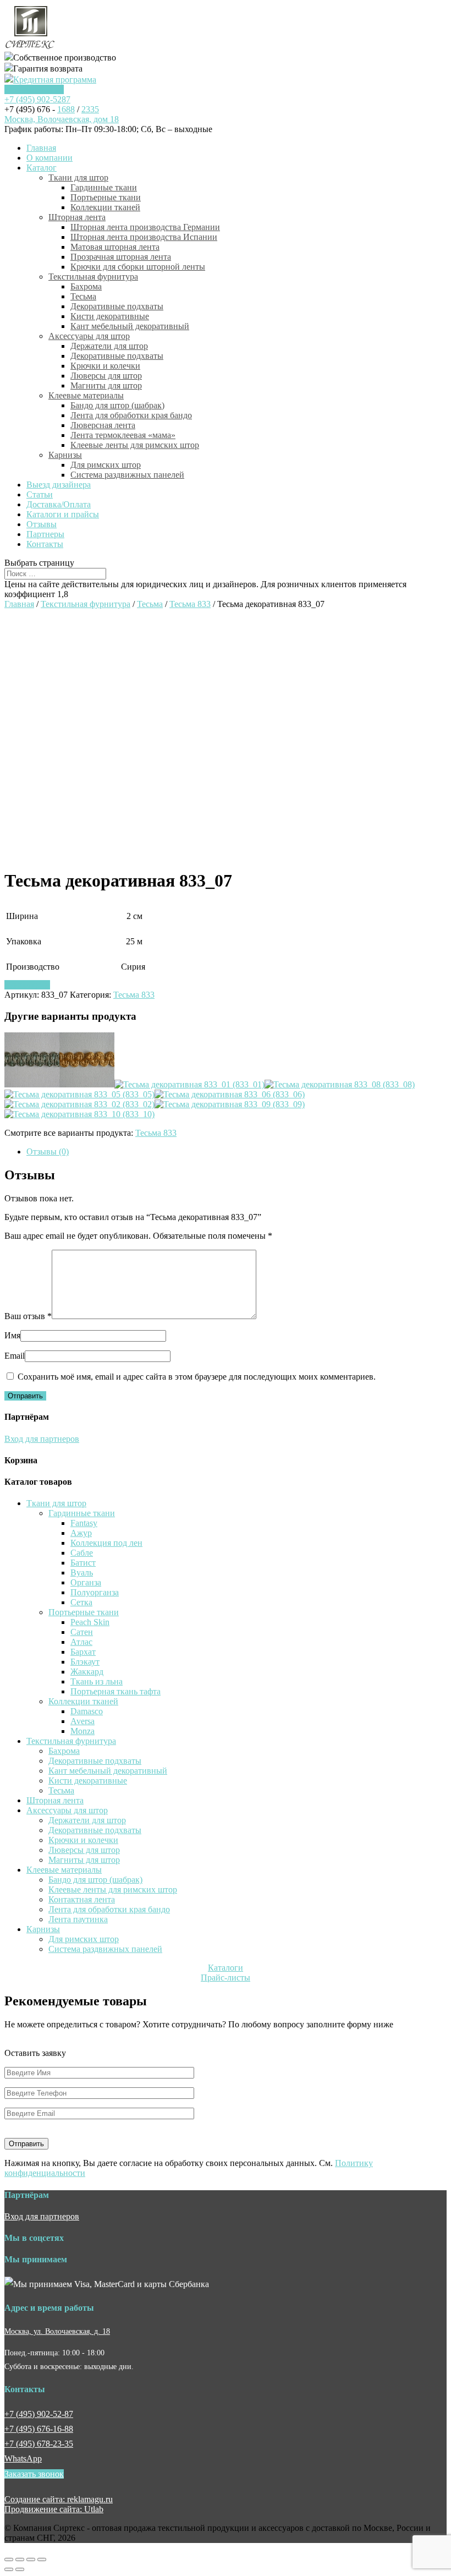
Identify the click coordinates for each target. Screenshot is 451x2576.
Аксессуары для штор (89, 336)
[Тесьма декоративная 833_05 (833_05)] (79, 1094)
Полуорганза (95, 1592)
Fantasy (84, 1523)
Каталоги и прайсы (63, 514)
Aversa (82, 1721)
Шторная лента (77, 217)
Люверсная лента (103, 425)
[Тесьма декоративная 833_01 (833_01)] (189, 1084)
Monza (82, 1731)
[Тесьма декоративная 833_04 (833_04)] (32, 1084)
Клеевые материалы (86, 395)
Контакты (45, 544)
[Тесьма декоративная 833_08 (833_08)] (340, 1084)
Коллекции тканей (105, 207)
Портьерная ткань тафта (116, 1691)
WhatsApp (23, 2459)
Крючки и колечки (105, 366)
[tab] (237, 1152)
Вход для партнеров (42, 1439)
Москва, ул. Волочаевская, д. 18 (57, 2331)
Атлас (81, 1642)
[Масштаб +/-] (42, 2559)
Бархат (83, 1652)
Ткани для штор (78, 177)
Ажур (81, 1533)
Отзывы (42, 524)
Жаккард (87, 1672)
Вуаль (82, 1573)
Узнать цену (27, 985)
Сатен (82, 1632)
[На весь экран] (31, 2559)
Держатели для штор (109, 346)
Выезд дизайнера (59, 485)
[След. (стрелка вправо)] (20, 2569)
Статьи (40, 494)
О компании (50, 158)
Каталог (42, 168)
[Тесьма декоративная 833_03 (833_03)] (87, 1084)
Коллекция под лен (106, 1543)
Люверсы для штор (106, 376)
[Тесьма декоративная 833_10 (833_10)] (79, 1114)
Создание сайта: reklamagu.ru (59, 2499)
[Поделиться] (20, 2559)
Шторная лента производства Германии (145, 227)
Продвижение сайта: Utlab (54, 2509)
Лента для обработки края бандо (131, 415)
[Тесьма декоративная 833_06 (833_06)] (230, 1094)
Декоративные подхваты (117, 306)
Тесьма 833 (190, 604)
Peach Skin (90, 1622)
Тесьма (83, 296)
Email (15, 1356)
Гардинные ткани (104, 187)
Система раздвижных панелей (127, 475)
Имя (12, 1335)
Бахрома (86, 286)
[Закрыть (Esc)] (9, 2559)
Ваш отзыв (28, 1316)
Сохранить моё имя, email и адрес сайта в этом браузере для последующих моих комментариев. (197, 1377)
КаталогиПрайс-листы (226, 1973)
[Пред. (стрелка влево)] (9, 2569)
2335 (90, 109)
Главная (41, 148)
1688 (66, 109)
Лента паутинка (78, 1919)
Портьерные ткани (106, 197)
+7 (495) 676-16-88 (39, 2429)
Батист (83, 1563)
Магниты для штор (106, 385)
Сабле (82, 1553)
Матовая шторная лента (115, 247)
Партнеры (45, 534)
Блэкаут (85, 1662)
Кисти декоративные (110, 316)
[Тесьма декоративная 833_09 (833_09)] (230, 1104)
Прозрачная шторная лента (121, 257)
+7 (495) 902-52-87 (39, 2414)
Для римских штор (106, 465)
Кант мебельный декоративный (130, 326)
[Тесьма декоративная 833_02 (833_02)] (79, 1104)
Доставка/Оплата (59, 504)
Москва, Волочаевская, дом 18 (62, 119)
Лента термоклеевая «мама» (123, 435)
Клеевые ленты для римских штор (135, 445)
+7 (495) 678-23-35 (39, 2444)
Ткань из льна (97, 1681)
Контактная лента (82, 1899)
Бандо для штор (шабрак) (117, 405)
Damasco (87, 1711)
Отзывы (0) (48, 1152)
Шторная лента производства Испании (144, 237)
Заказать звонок (34, 89)
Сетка (81, 1602)
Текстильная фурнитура (93, 277)
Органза (86, 1582)
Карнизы (65, 455)
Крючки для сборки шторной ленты (138, 267)
